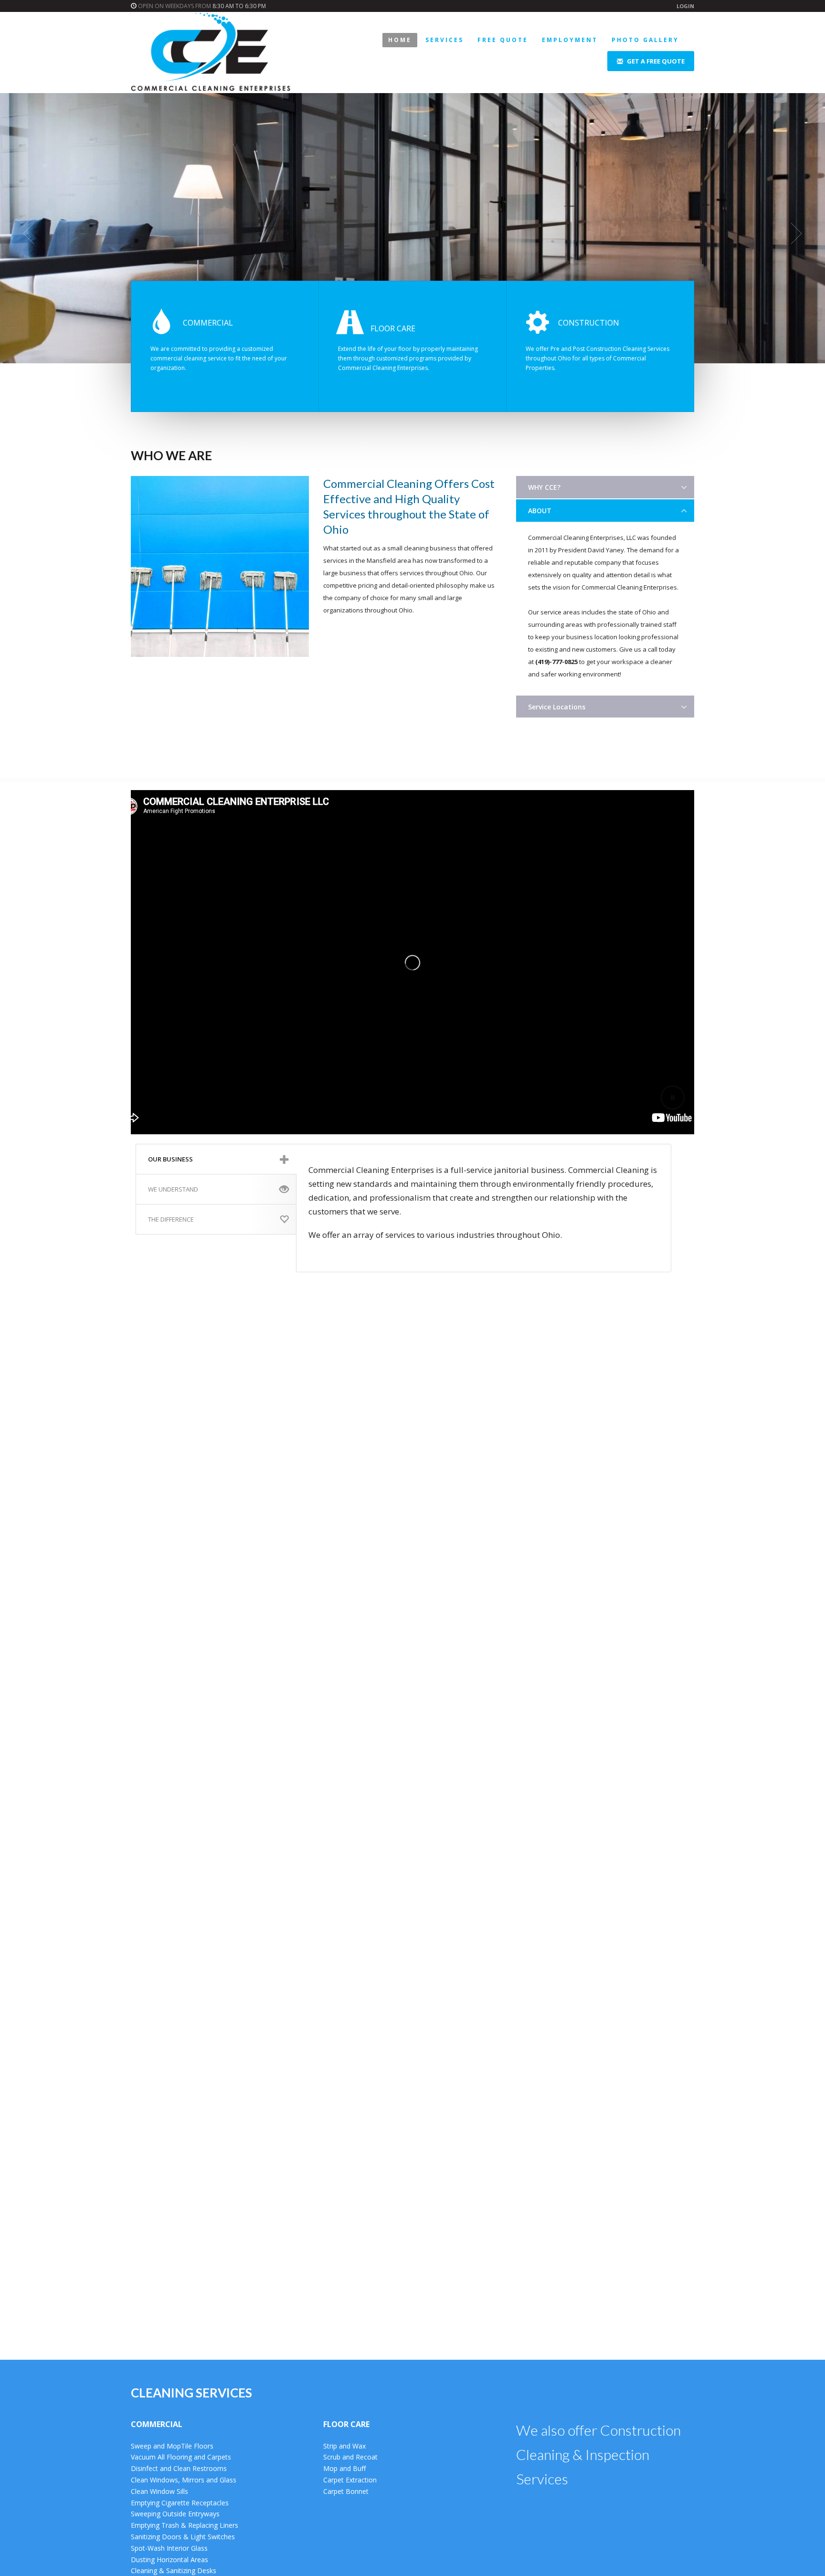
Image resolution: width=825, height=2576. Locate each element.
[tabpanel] (412, 233)
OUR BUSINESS (170, 1159)
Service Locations (557, 707)
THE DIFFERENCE (171, 1219)
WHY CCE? (544, 487)
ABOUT (540, 511)
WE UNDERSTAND (173, 1189)
